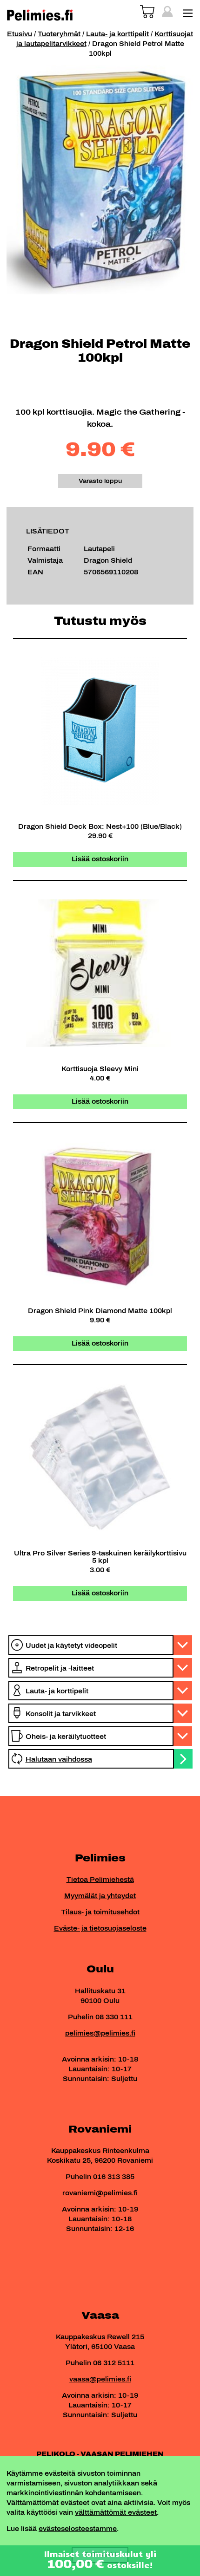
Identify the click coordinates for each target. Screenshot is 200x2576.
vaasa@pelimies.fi (100, 2379)
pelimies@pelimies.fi (100, 2033)
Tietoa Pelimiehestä (100, 1880)
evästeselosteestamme (78, 2529)
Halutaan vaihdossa (59, 1760)
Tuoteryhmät (59, 34)
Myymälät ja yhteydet (100, 1896)
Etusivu (20, 34)
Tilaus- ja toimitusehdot (100, 1912)
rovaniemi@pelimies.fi (100, 2193)
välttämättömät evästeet (116, 2513)
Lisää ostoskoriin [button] (100, 859)
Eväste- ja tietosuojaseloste (100, 1929)
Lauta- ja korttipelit (117, 34)
